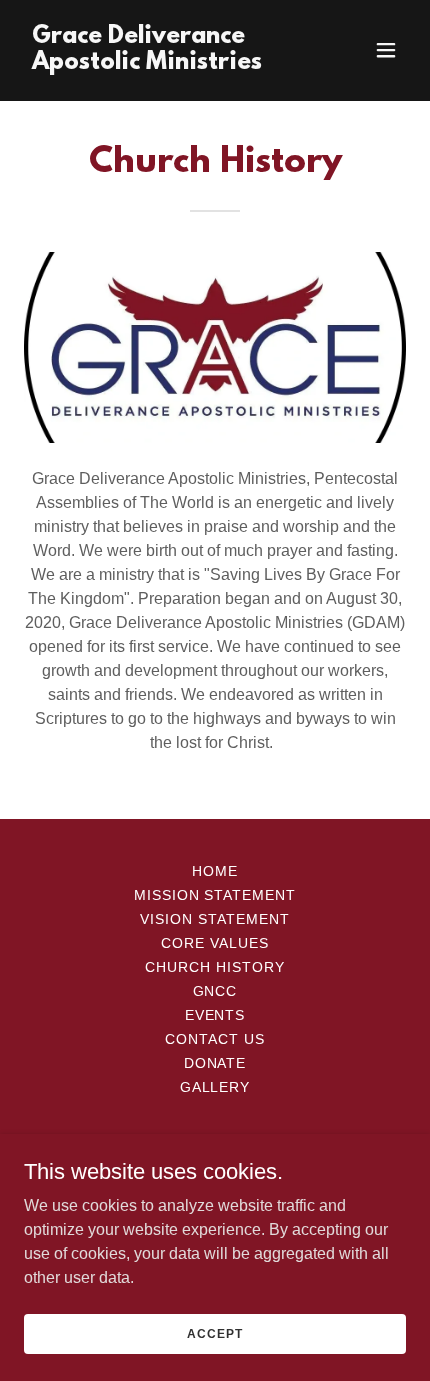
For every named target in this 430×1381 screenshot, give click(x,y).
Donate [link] (215, 1063)
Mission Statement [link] (215, 895)
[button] (386, 50)
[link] (157, 63)
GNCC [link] (215, 991)
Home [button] (215, 871)
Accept (214, 1333)
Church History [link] (215, 967)
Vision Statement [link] (215, 919)
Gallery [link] (215, 1087)
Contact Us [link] (215, 1039)
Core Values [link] (215, 943)
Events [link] (215, 1015)
